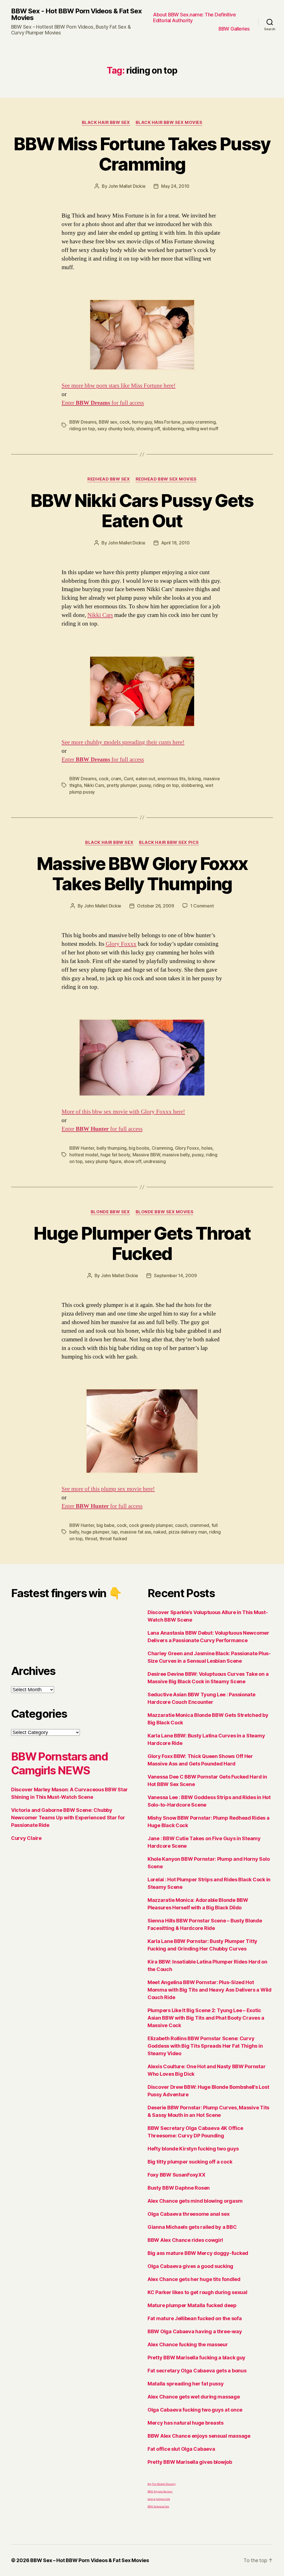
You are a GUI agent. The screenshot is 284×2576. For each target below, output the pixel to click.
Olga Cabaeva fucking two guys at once (195, 2410)
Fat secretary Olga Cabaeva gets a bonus (197, 2371)
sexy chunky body (116, 429)
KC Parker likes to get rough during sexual (197, 2292)
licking (194, 779)
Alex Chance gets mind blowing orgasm (195, 2201)
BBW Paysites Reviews (160, 2492)
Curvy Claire (26, 1838)
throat (91, 1539)
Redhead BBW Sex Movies (166, 479)
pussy (145, 785)
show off (132, 1161)
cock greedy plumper (151, 1525)
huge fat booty (115, 1155)
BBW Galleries (234, 29)
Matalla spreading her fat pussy (186, 2384)
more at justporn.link (159, 2499)
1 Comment (202, 906)
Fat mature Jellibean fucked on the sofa (195, 2318)
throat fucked (113, 1539)
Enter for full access (103, 403)
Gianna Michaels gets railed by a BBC (192, 2227)
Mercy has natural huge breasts (186, 2423)
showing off (148, 429)
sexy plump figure (103, 1161)
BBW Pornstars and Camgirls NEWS (60, 1763)
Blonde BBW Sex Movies (165, 1212)
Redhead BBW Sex (109, 479)
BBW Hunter (82, 1148)
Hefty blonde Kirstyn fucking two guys (193, 2149)
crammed (199, 1525)
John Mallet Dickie (127, 186)
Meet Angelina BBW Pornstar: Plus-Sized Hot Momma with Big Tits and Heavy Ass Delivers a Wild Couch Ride (210, 1990)
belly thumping (111, 1148)
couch (181, 1525)
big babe (106, 1525)
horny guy (142, 422)
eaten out (145, 779)
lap (115, 1532)
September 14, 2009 (175, 1276)
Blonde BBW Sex (110, 1212)
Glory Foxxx (121, 944)
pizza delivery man (188, 1532)
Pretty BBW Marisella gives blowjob (190, 2462)
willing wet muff (202, 429)
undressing (154, 1161)
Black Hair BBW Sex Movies (169, 122)
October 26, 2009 (156, 906)
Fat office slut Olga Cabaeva (181, 2449)
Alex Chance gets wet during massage (194, 2397)
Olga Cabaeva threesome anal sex (189, 2214)
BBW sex (108, 422)
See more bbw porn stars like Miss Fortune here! (119, 386)
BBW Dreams (83, 422)
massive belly (176, 1155)
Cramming (162, 1148)
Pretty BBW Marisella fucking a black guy (196, 2358)
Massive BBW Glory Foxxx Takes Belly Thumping (142, 874)
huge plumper (95, 1532)
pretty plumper (122, 785)
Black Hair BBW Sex (106, 122)
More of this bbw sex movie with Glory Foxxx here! (123, 1112)
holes (207, 1148)
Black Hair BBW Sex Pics (169, 842)
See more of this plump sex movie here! (108, 1489)
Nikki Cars (100, 615)
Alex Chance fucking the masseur (188, 2344)
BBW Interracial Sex (158, 2507)
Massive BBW (146, 1155)
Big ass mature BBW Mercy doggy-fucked (198, 2253)
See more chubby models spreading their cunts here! (123, 742)
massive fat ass (136, 1532)
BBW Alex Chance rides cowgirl (185, 2240)
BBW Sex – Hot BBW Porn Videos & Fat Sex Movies (90, 2560)
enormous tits (172, 779)
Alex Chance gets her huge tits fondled (194, 2279)
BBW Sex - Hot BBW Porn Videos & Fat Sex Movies (76, 14)
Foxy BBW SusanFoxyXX (177, 2175)
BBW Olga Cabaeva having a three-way (195, 2331)
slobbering (173, 429)
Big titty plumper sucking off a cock (190, 2162)
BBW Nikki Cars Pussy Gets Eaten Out (142, 511)
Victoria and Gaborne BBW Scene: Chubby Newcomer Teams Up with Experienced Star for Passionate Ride (68, 1818)
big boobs (139, 1148)
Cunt (129, 779)
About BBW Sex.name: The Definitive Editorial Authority (194, 18)
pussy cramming (199, 422)
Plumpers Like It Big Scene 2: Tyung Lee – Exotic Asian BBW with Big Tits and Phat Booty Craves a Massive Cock (206, 2018)
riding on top (82, 429)
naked (160, 1532)
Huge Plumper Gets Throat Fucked (142, 1243)
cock (125, 422)
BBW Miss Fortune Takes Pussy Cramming (142, 154)
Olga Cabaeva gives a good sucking (190, 2266)
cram (116, 779)
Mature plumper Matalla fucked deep (192, 2305)
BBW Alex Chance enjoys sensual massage (199, 2436)
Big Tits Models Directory (162, 2484)
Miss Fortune (167, 422)
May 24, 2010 (175, 186)
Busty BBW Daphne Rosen (179, 2188)
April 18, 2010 (175, 543)
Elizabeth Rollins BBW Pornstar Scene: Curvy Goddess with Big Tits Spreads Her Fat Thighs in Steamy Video (205, 2046)
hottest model (84, 1155)
